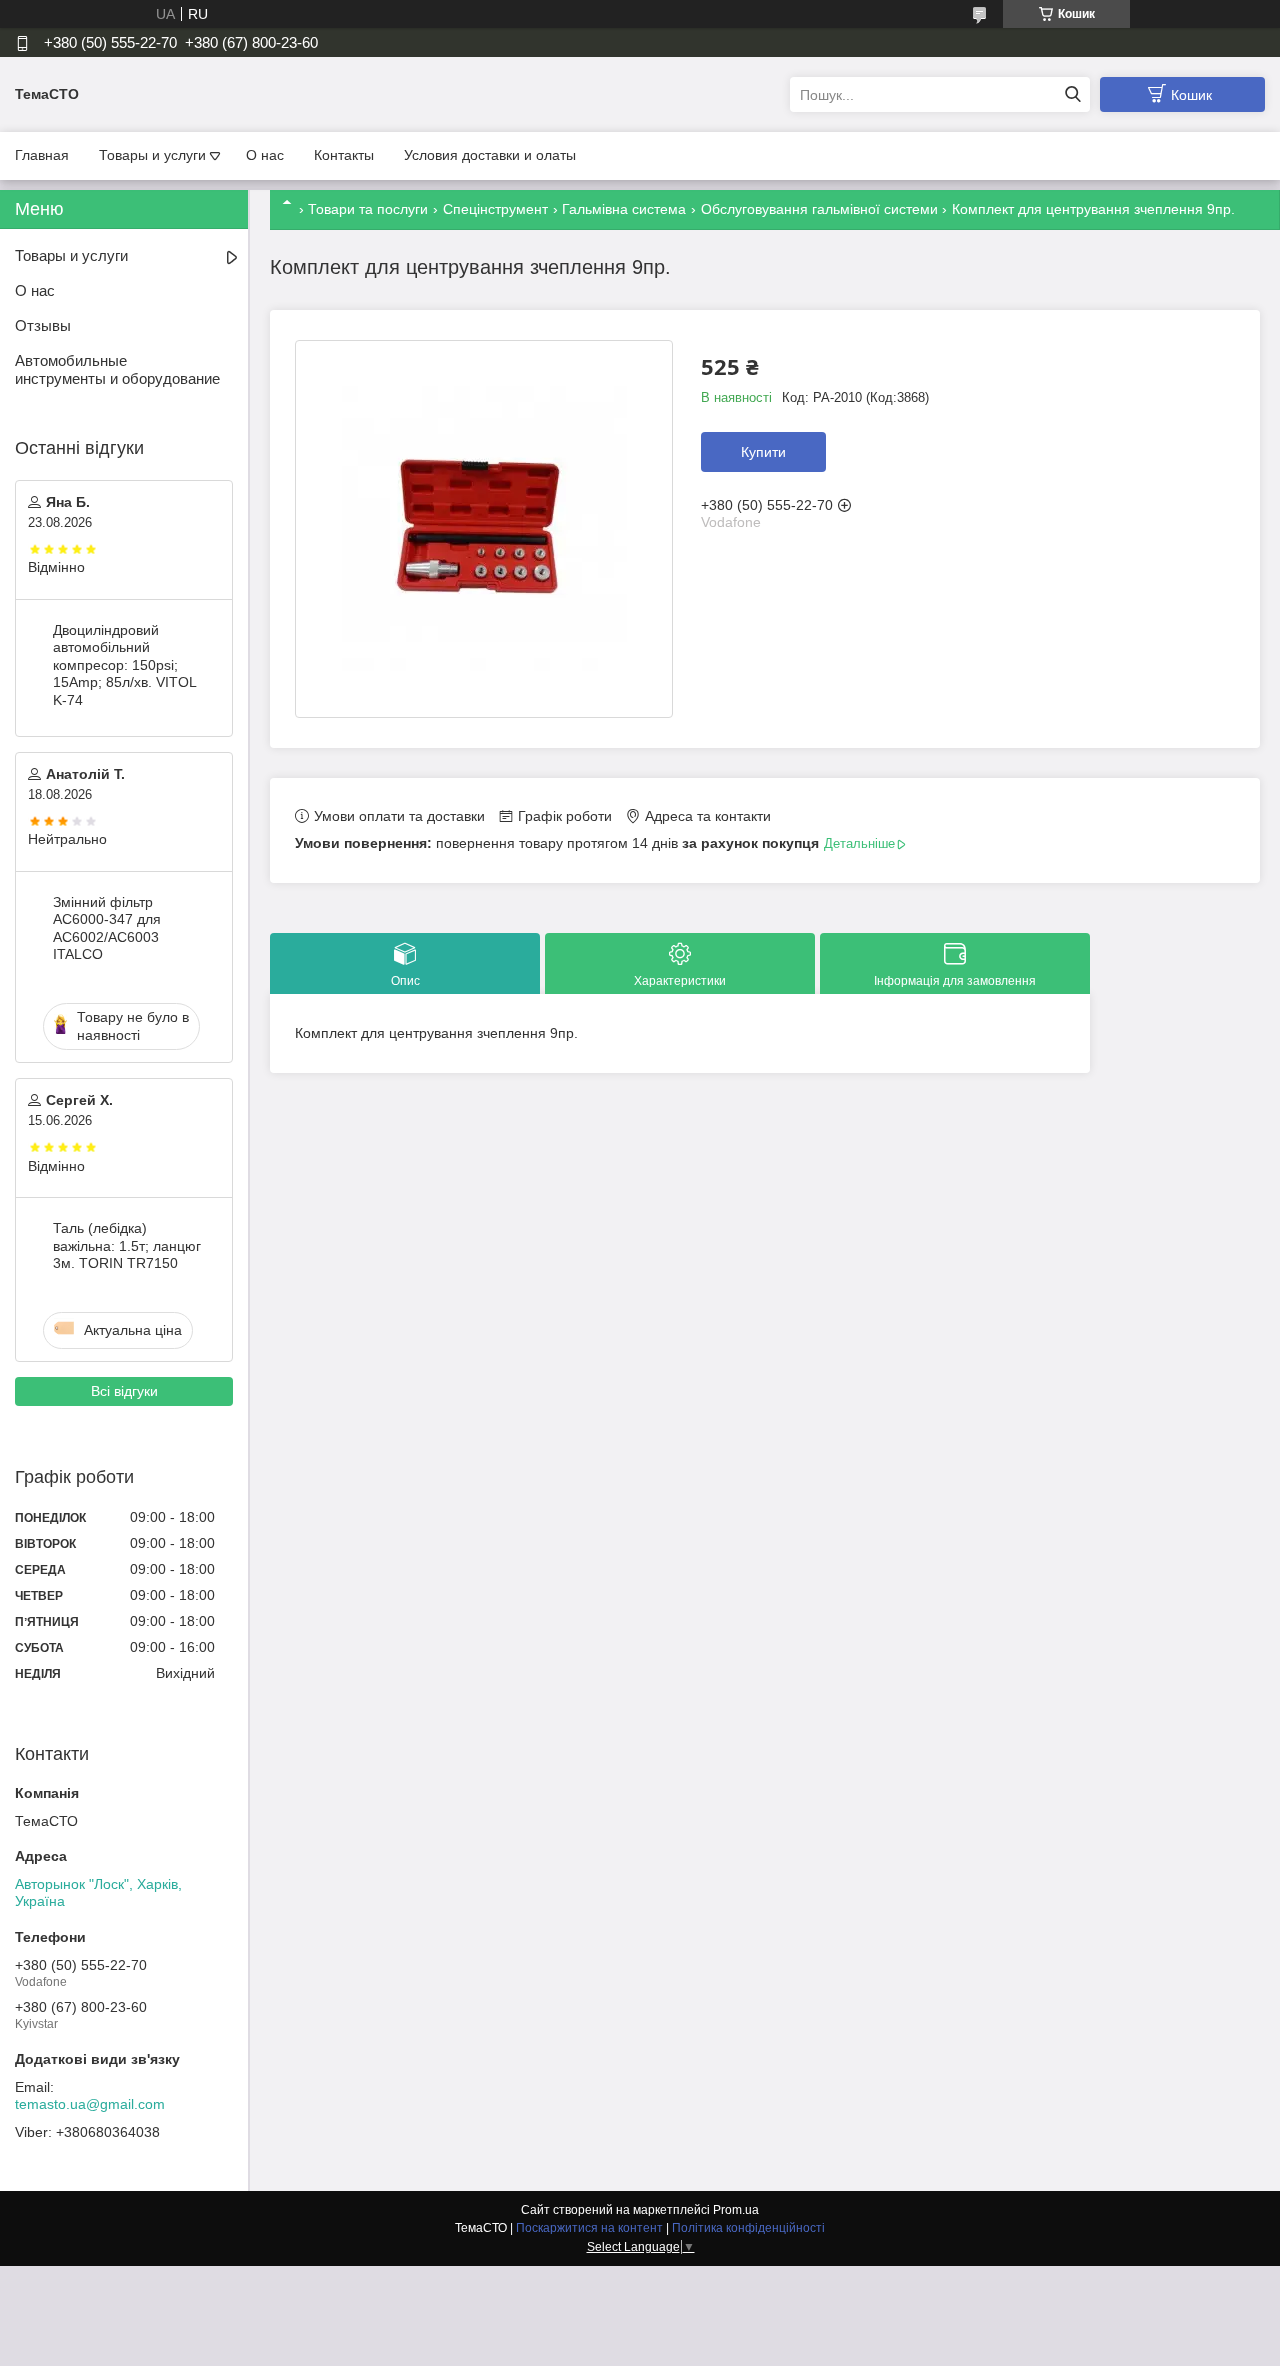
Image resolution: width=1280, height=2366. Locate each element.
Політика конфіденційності (748, 2228)
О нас (265, 155)
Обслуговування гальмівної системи (819, 209)
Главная (42, 155)
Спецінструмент (495, 209)
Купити (763, 452)
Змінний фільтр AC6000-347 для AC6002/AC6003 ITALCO (107, 928)
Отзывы (43, 325)
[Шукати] (1072, 94)
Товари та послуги (368, 209)
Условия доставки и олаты (490, 155)
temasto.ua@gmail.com (90, 2104)
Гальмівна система (624, 209)
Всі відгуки (124, 1391)
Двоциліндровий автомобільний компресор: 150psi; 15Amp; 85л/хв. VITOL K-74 (124, 665)
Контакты (344, 155)
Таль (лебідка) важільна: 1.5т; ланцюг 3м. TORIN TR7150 (127, 1245)
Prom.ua (736, 2210)
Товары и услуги (152, 155)
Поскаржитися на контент (589, 2228)
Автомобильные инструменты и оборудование (117, 370)
